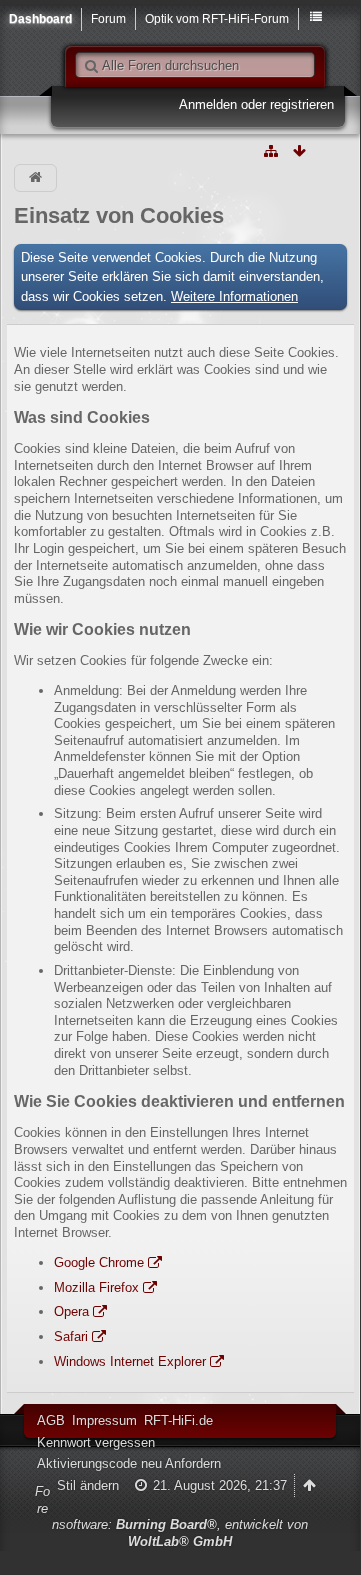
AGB (51, 1420)
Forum (108, 18)
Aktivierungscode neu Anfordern (129, 1463)
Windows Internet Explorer (130, 1361)
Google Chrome (99, 1262)
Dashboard (40, 18)
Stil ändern (88, 1485)
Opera (71, 1311)
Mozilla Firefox (96, 1287)
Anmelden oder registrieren (256, 104)
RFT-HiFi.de (178, 1420)
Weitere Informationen (234, 296)
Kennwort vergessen (96, 1442)
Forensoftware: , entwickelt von (172, 1516)
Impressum (104, 1420)
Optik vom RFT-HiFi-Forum (217, 18)
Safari (71, 1336)
